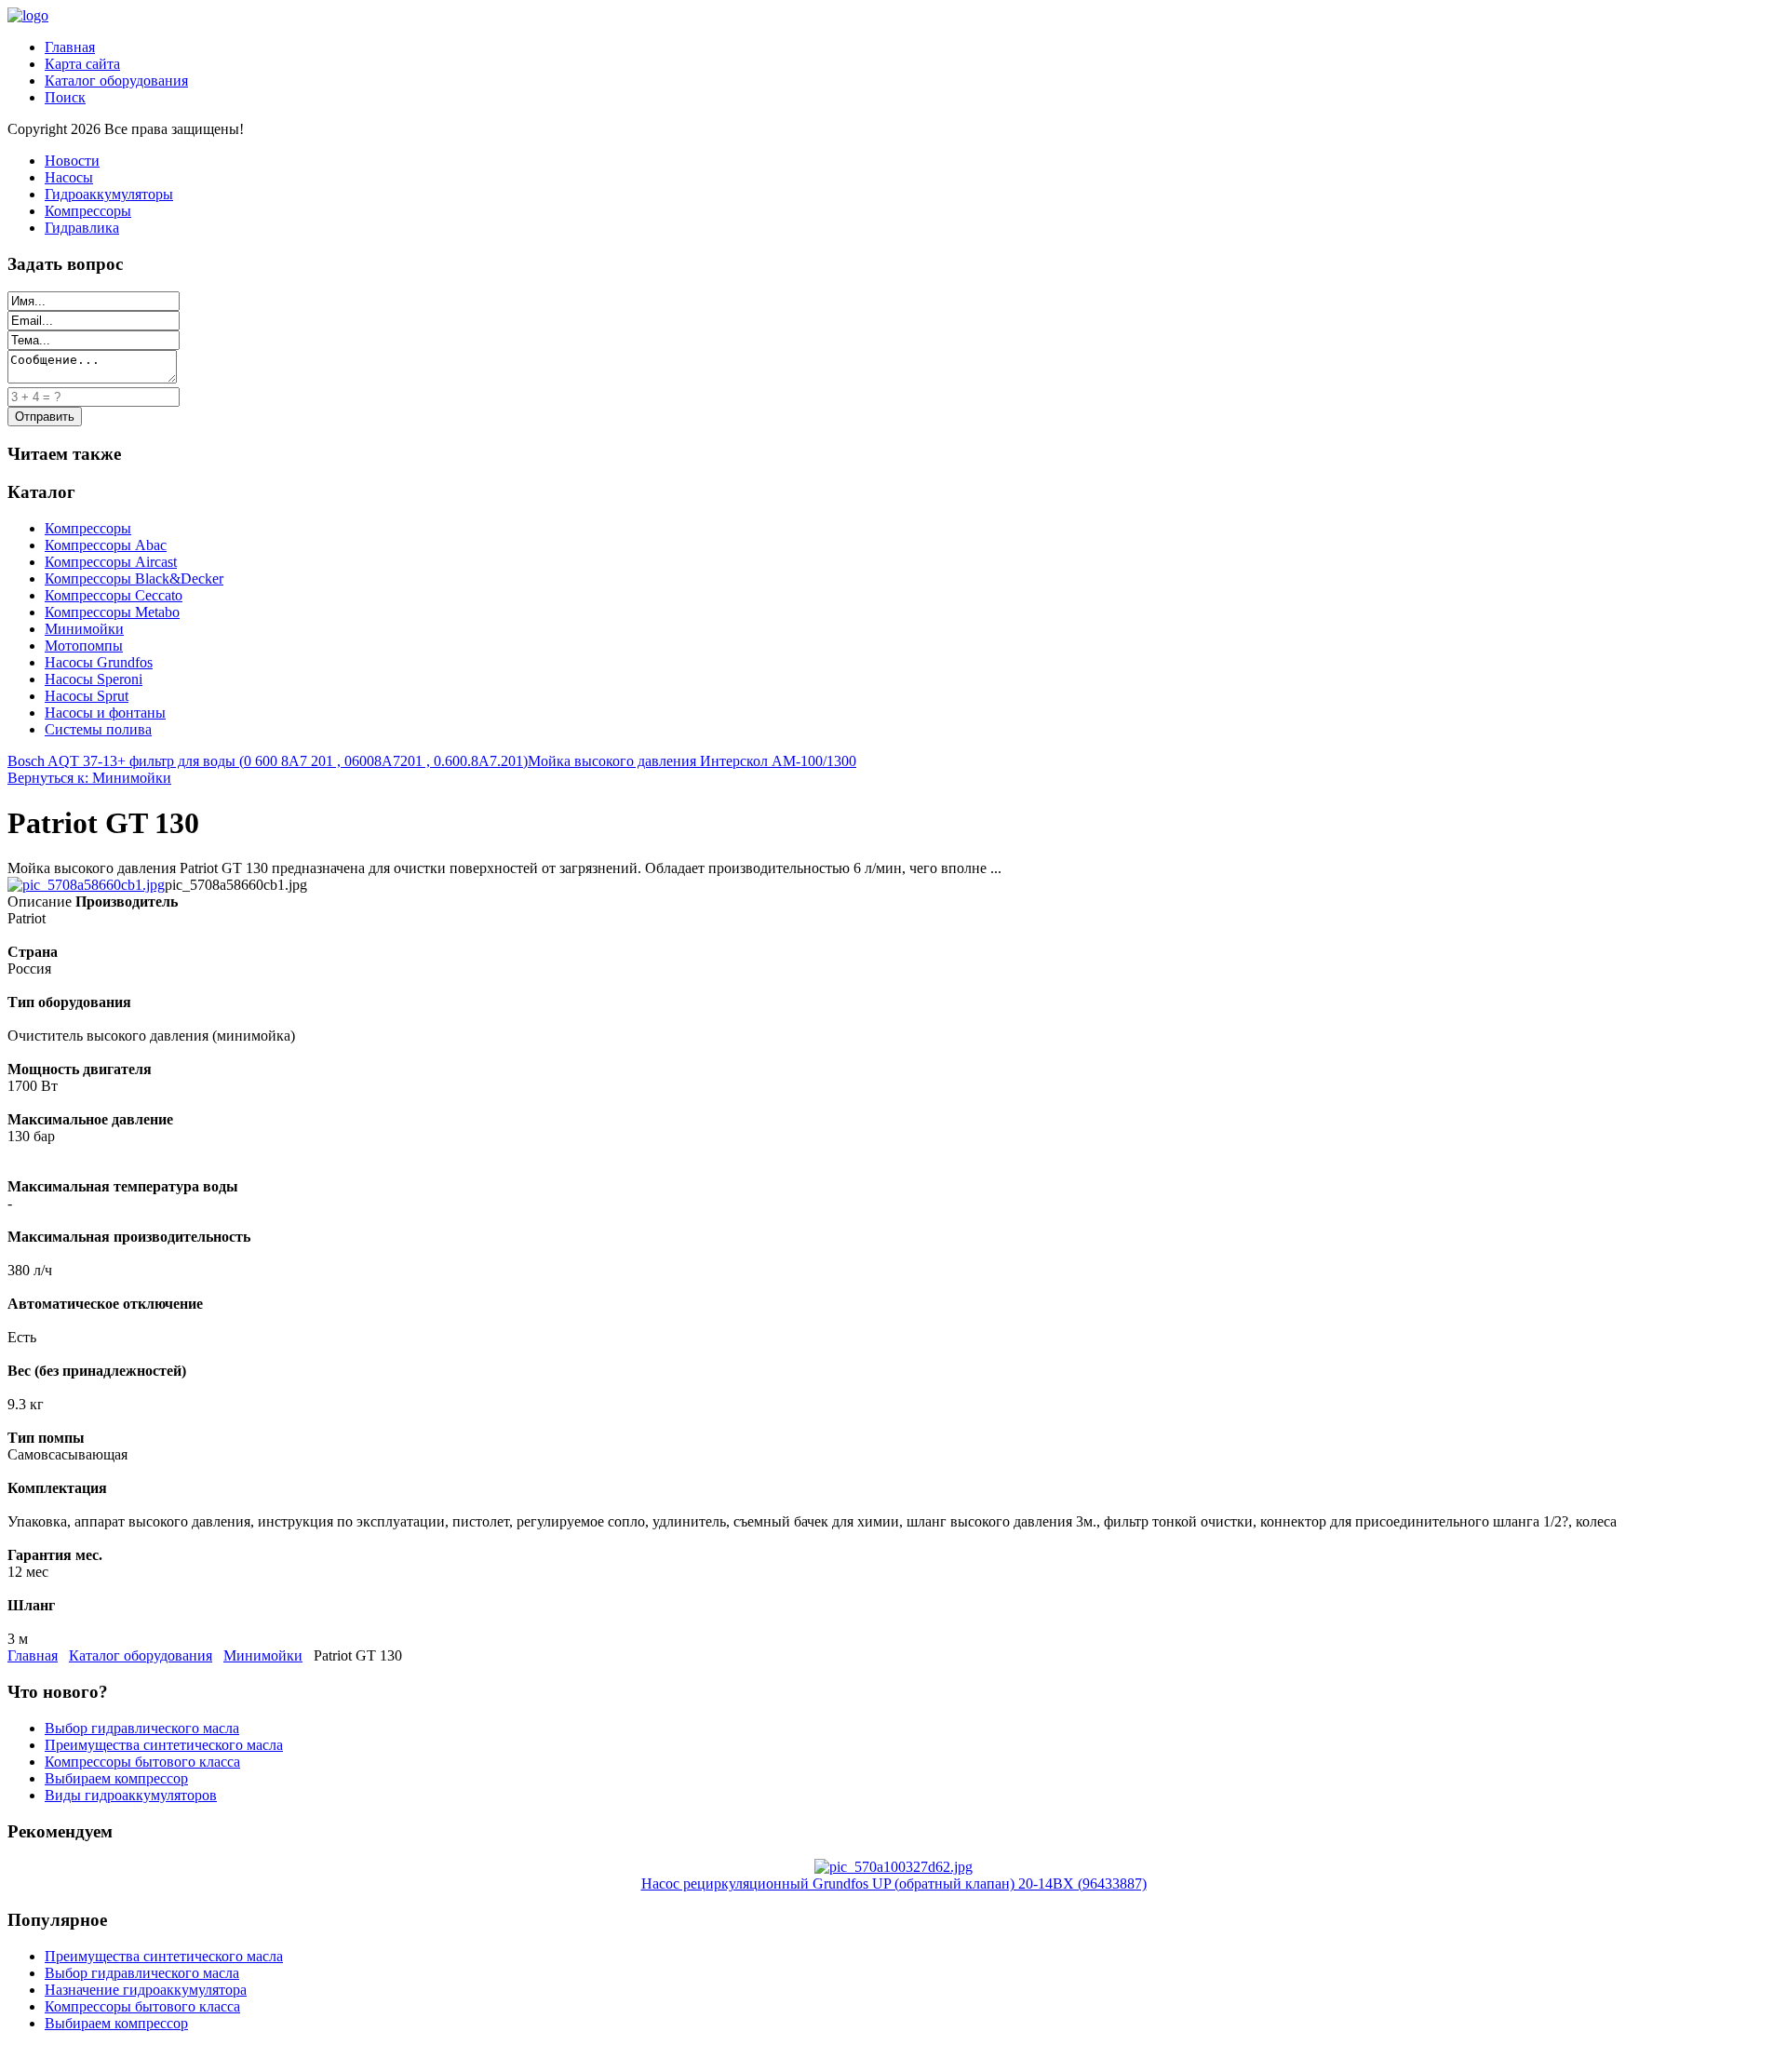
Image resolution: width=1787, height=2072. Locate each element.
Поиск (65, 97)
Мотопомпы (84, 646)
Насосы (69, 177)
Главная (70, 47)
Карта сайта (82, 64)
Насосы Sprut (87, 696)
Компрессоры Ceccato (114, 595)
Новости (72, 161)
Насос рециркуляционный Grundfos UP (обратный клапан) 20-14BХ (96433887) (894, 1884)
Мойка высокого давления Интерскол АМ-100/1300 (692, 761)
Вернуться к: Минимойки (89, 778)
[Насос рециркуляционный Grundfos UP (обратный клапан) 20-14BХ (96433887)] (893, 1867)
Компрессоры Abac (106, 545)
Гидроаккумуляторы (109, 194)
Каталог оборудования (116, 81)
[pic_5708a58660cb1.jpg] (86, 885)
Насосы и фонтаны (105, 713)
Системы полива (98, 729)
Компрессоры (88, 211)
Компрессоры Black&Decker (134, 579)
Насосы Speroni (94, 679)
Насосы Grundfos (99, 662)
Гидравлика (82, 228)
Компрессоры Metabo (112, 612)
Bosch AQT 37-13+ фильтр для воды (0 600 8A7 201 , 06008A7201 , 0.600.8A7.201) (268, 761)
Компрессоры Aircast (111, 562)
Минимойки (84, 629)
